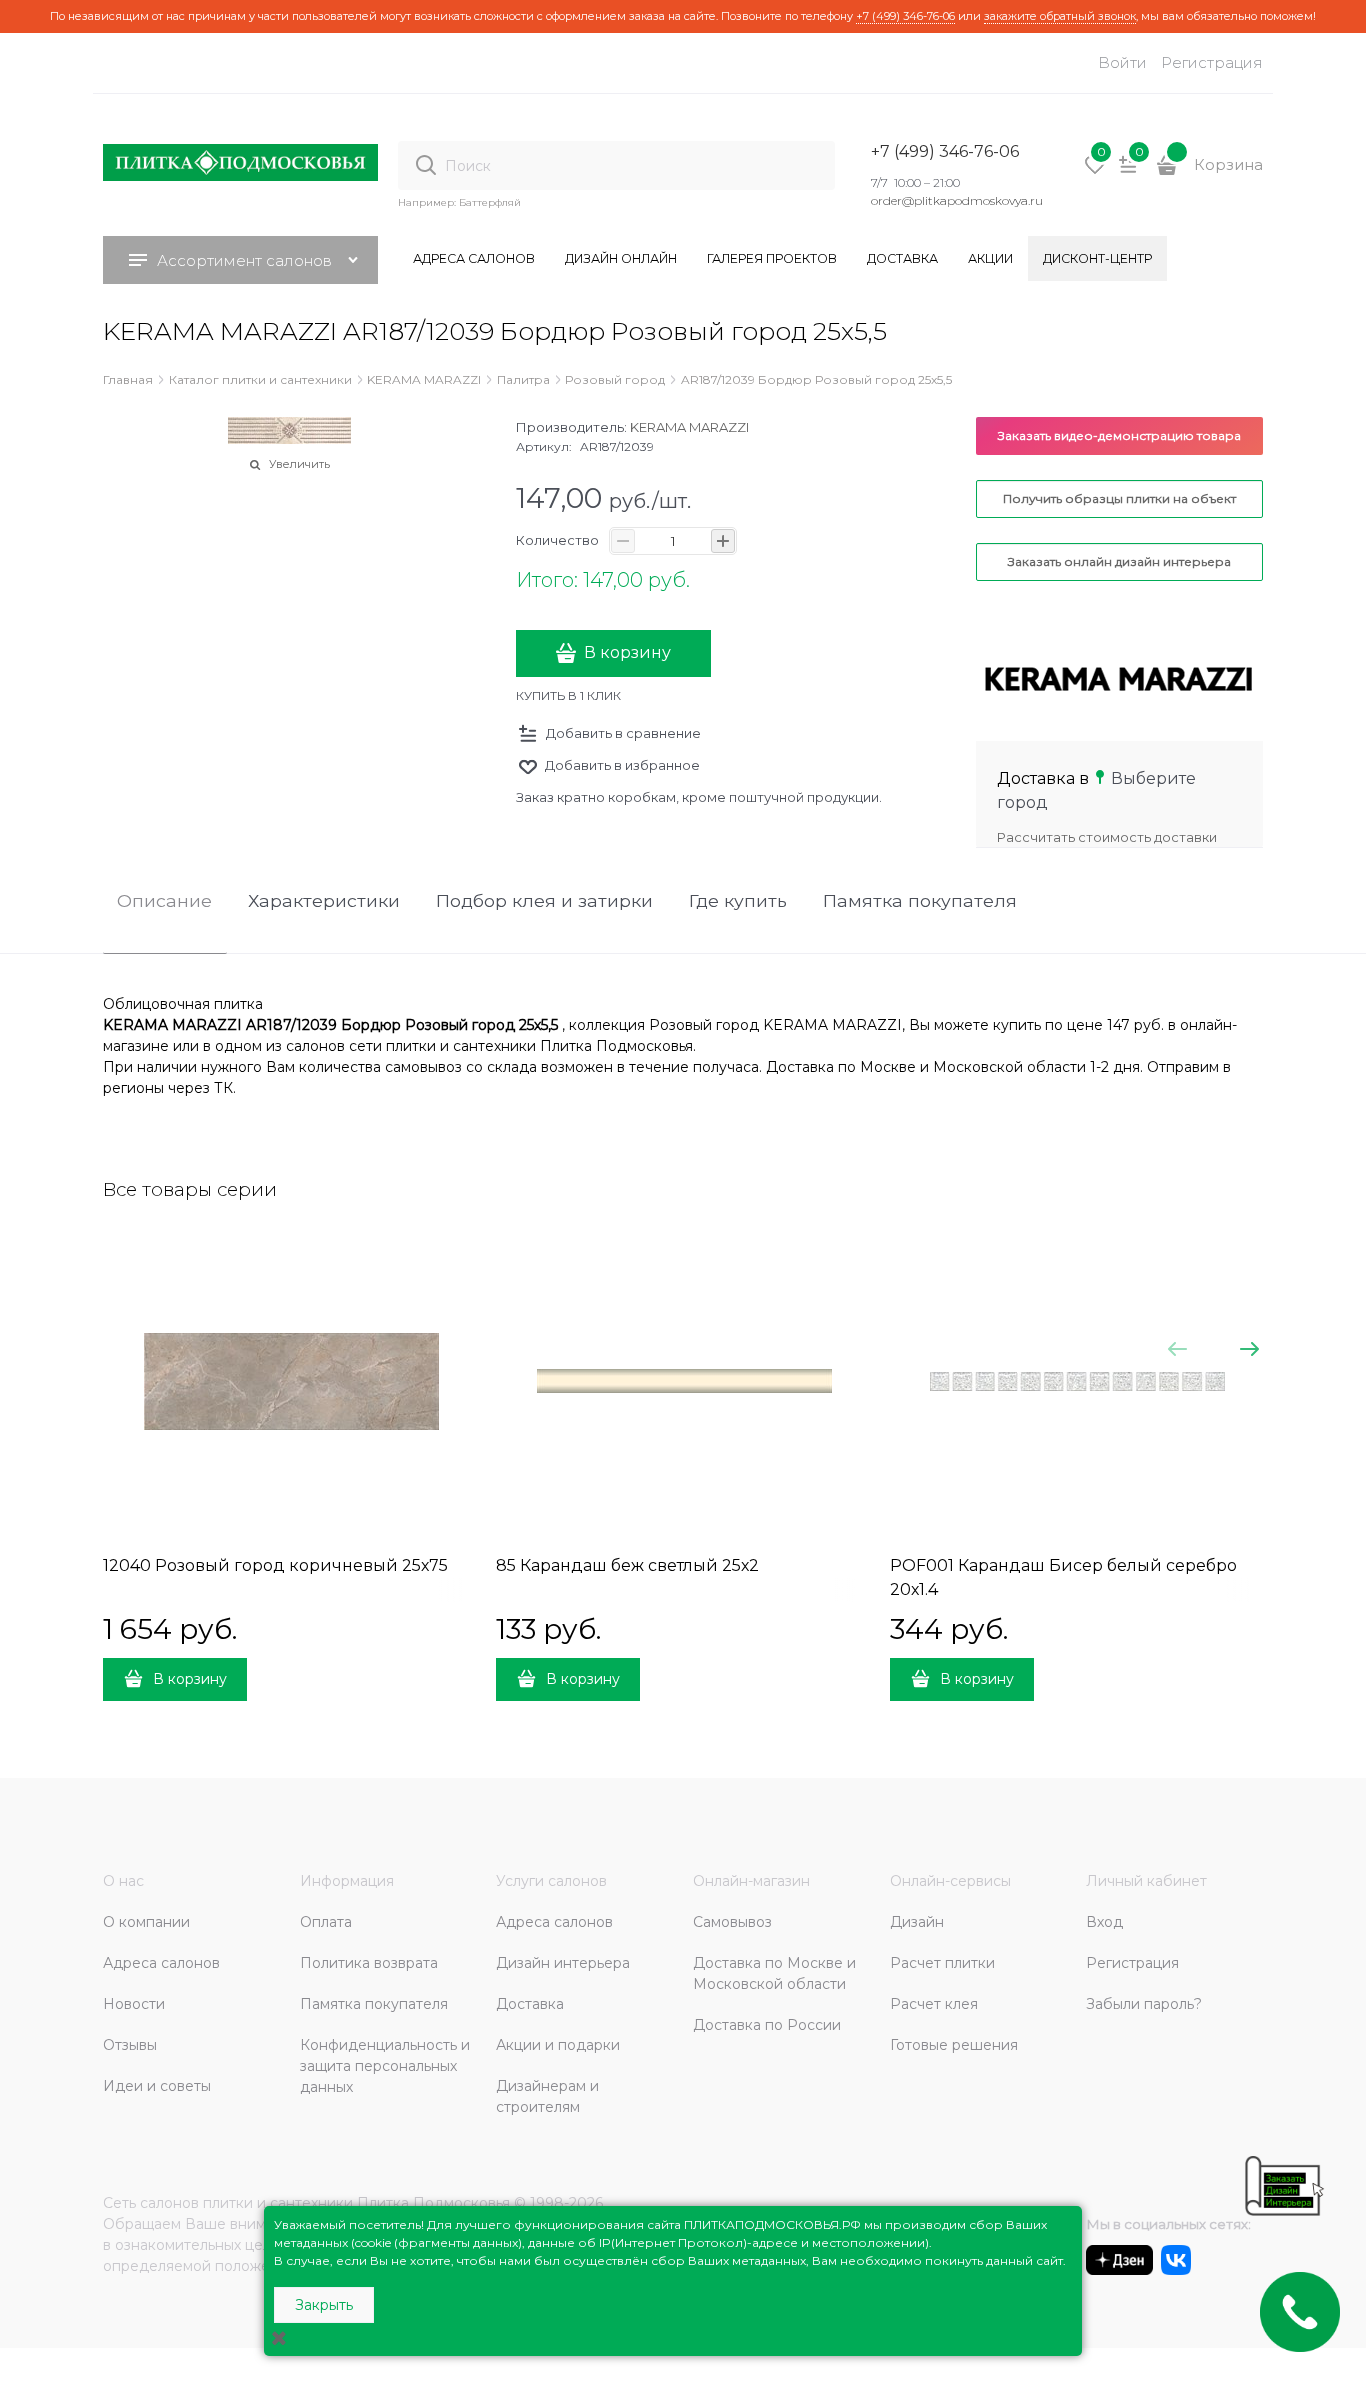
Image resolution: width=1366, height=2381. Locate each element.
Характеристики (324, 901)
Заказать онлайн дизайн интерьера (1119, 561)
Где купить (738, 901)
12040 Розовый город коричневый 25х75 (275, 1565)
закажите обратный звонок (1060, 16)
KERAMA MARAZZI (689, 427)
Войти (1122, 62)
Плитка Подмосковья (433, 2203)
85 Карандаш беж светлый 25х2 (627, 1565)
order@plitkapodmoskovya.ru (957, 200)
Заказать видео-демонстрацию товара (1119, 435)
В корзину (627, 652)
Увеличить (299, 464)
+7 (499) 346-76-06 (905, 16)
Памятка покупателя (920, 901)
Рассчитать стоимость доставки (1107, 837)
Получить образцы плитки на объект (1119, 498)
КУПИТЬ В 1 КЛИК (568, 695)
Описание (164, 901)
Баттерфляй (490, 202)
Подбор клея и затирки (544, 901)
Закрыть (324, 2305)
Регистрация (1212, 62)
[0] (1095, 172)
